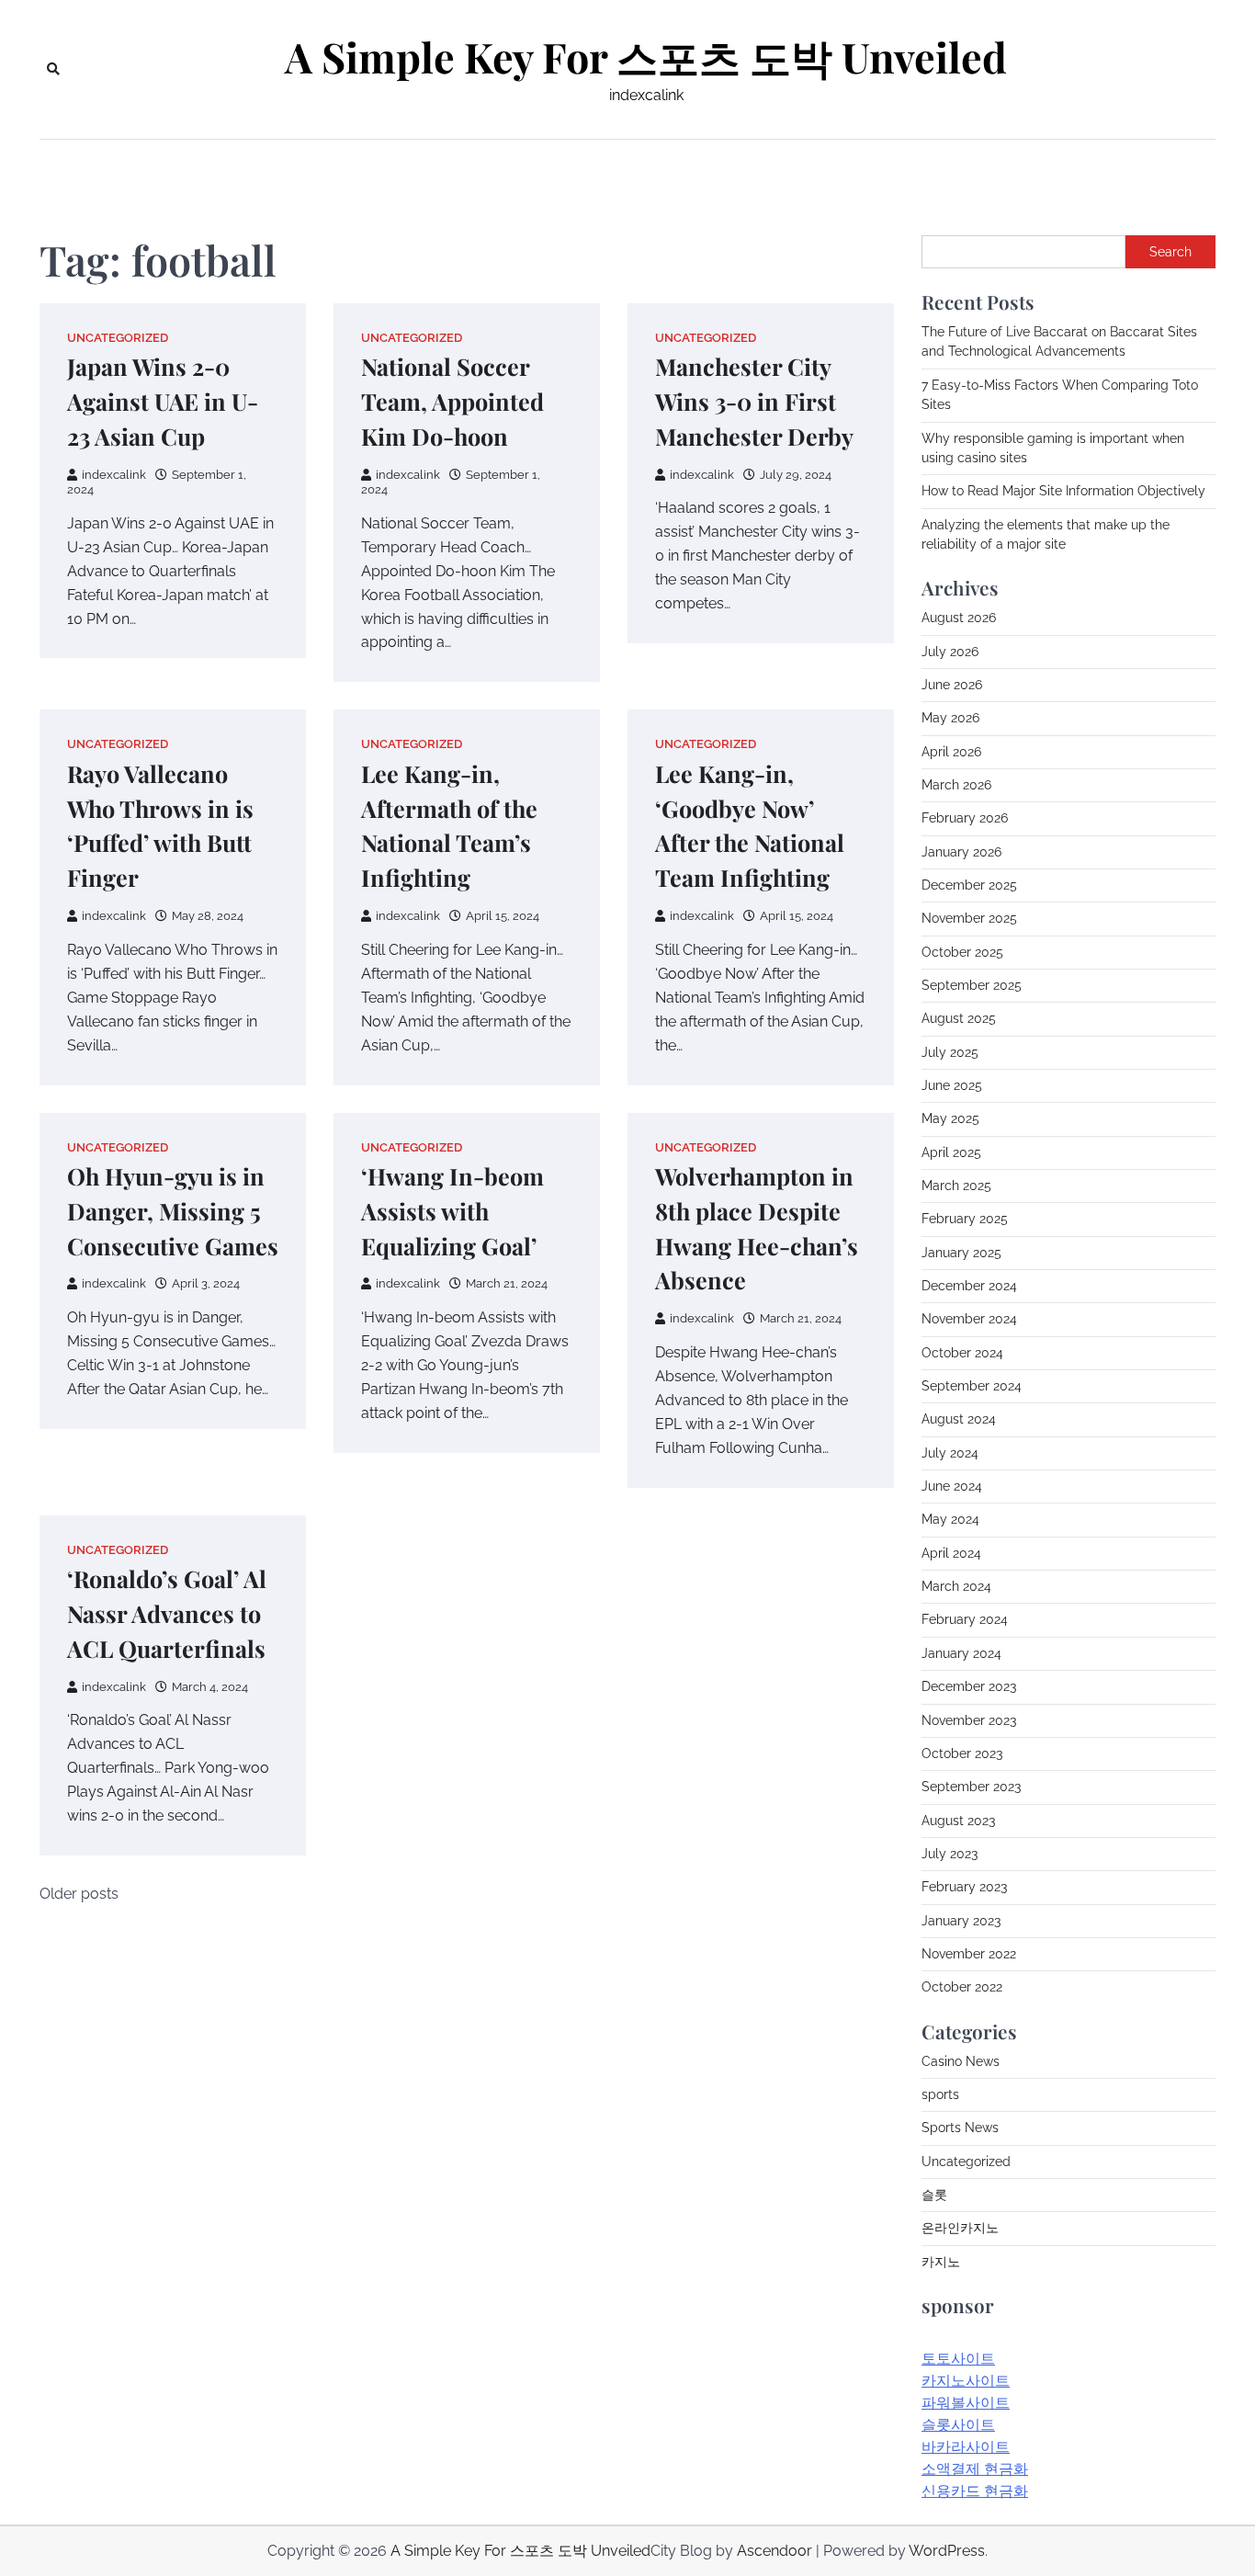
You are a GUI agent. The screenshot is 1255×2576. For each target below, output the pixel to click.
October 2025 (962, 952)
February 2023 (964, 1887)
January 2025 (961, 1253)
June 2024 (952, 1486)
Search (1170, 252)
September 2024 (972, 1386)
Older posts (79, 1894)
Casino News (961, 2061)
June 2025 (952, 1085)
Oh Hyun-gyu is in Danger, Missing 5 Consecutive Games (173, 1211)
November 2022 (969, 1954)
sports (940, 2094)
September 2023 (971, 1787)
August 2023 (958, 1821)
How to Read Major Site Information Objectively (1063, 491)
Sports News (960, 2128)
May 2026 (950, 718)
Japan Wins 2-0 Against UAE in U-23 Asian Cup (163, 401)
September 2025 (972, 985)
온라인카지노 (960, 2228)
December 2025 (969, 885)
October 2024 (962, 1353)
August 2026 (959, 618)
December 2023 (969, 1686)
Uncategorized (118, 338)
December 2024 (969, 1286)
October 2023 (962, 1753)
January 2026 (961, 852)
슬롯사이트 (958, 2425)
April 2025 (951, 1152)
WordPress (947, 2551)
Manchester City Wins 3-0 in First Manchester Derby (754, 401)
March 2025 (956, 1186)
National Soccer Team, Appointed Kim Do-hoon (452, 401)
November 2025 (969, 918)
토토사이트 (958, 2359)
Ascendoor (774, 2551)
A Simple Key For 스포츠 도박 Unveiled (646, 57)
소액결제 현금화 (975, 2469)
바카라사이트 (966, 2447)
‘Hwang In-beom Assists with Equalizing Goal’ (452, 1211)
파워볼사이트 (966, 2403)
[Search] (53, 69)
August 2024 (959, 1419)
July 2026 (950, 652)
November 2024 (969, 1319)
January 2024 (961, 1653)
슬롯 (934, 2195)
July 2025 (950, 1052)
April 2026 (951, 752)
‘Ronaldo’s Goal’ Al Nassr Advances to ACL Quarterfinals (167, 1613)
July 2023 (950, 1854)
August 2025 (959, 1018)
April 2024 (951, 1553)
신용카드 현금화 (975, 2491)
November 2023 (969, 1720)
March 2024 (956, 1586)
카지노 (941, 2262)
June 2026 (952, 685)
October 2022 (962, 1987)
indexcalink (114, 475)
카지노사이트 (966, 2381)
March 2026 (956, 785)
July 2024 (950, 1453)
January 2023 (961, 1921)
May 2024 (950, 1519)
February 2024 (965, 1619)
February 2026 (965, 818)
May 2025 (950, 1118)
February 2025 (965, 1219)
